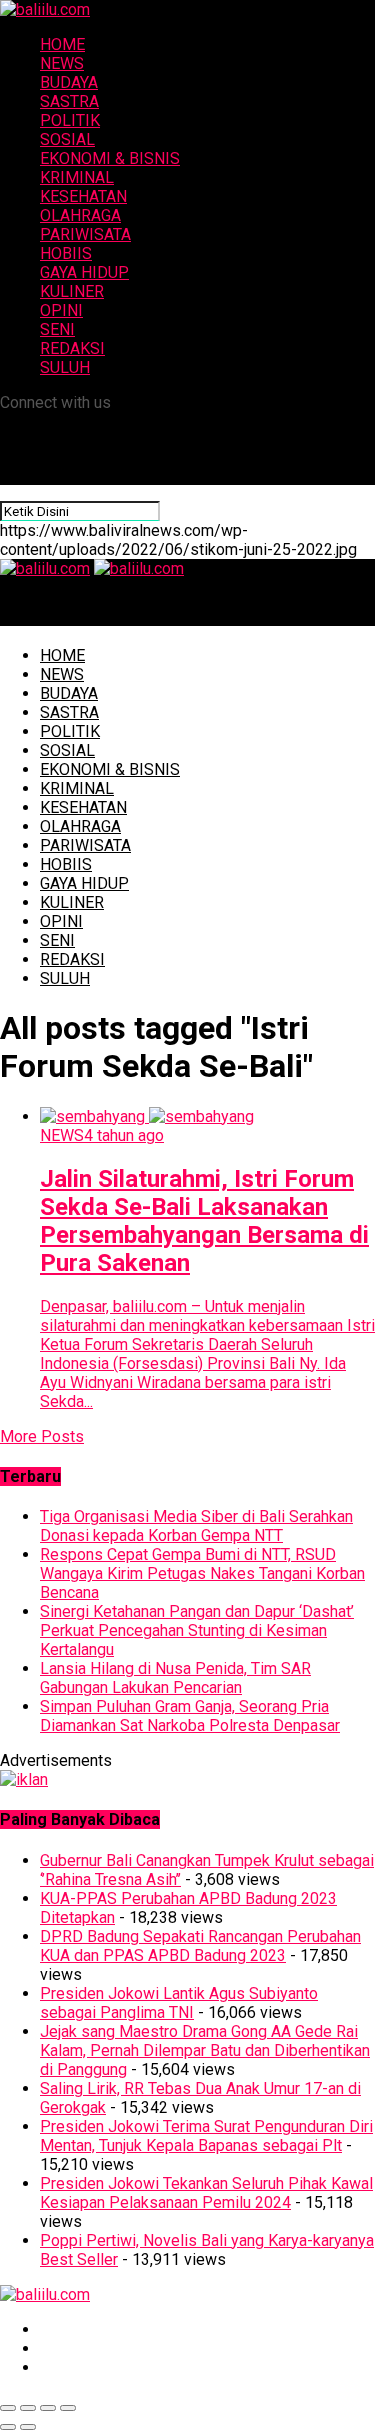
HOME (62, 44)
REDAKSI (72, 348)
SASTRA (69, 101)
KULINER (72, 291)
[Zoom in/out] (68, 2408)
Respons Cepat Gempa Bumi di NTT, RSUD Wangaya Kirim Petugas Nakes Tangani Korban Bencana (202, 1573)
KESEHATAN (83, 196)
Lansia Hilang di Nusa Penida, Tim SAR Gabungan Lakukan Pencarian (175, 1678)
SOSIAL (67, 139)
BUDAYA (69, 82)
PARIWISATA (85, 234)
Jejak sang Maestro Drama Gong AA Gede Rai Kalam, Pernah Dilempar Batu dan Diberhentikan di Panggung (205, 2050)
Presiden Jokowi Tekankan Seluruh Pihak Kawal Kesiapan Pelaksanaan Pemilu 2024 (206, 2193)
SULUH (65, 367)
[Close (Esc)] (8, 2408)
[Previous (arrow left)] (8, 2427)
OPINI (61, 310)
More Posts (42, 1436)
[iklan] (24, 1779)
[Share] (28, 2408)
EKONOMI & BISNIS (110, 158)
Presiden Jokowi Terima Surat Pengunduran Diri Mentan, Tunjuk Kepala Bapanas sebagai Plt (206, 2136)
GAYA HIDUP (84, 272)
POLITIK (70, 120)
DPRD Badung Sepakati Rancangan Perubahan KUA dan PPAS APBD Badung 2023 (200, 1946)
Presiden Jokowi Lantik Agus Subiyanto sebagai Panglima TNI (179, 2003)
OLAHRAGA (80, 215)
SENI (57, 329)
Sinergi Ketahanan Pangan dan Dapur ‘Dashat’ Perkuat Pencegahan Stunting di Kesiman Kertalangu (197, 1630)
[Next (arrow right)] (28, 2427)
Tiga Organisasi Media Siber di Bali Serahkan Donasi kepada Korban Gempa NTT (196, 1526)
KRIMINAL (77, 177)
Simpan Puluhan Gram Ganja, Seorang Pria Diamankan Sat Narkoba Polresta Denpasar (190, 1716)
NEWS (62, 63)
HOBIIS (66, 253)
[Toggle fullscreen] (48, 2408)
